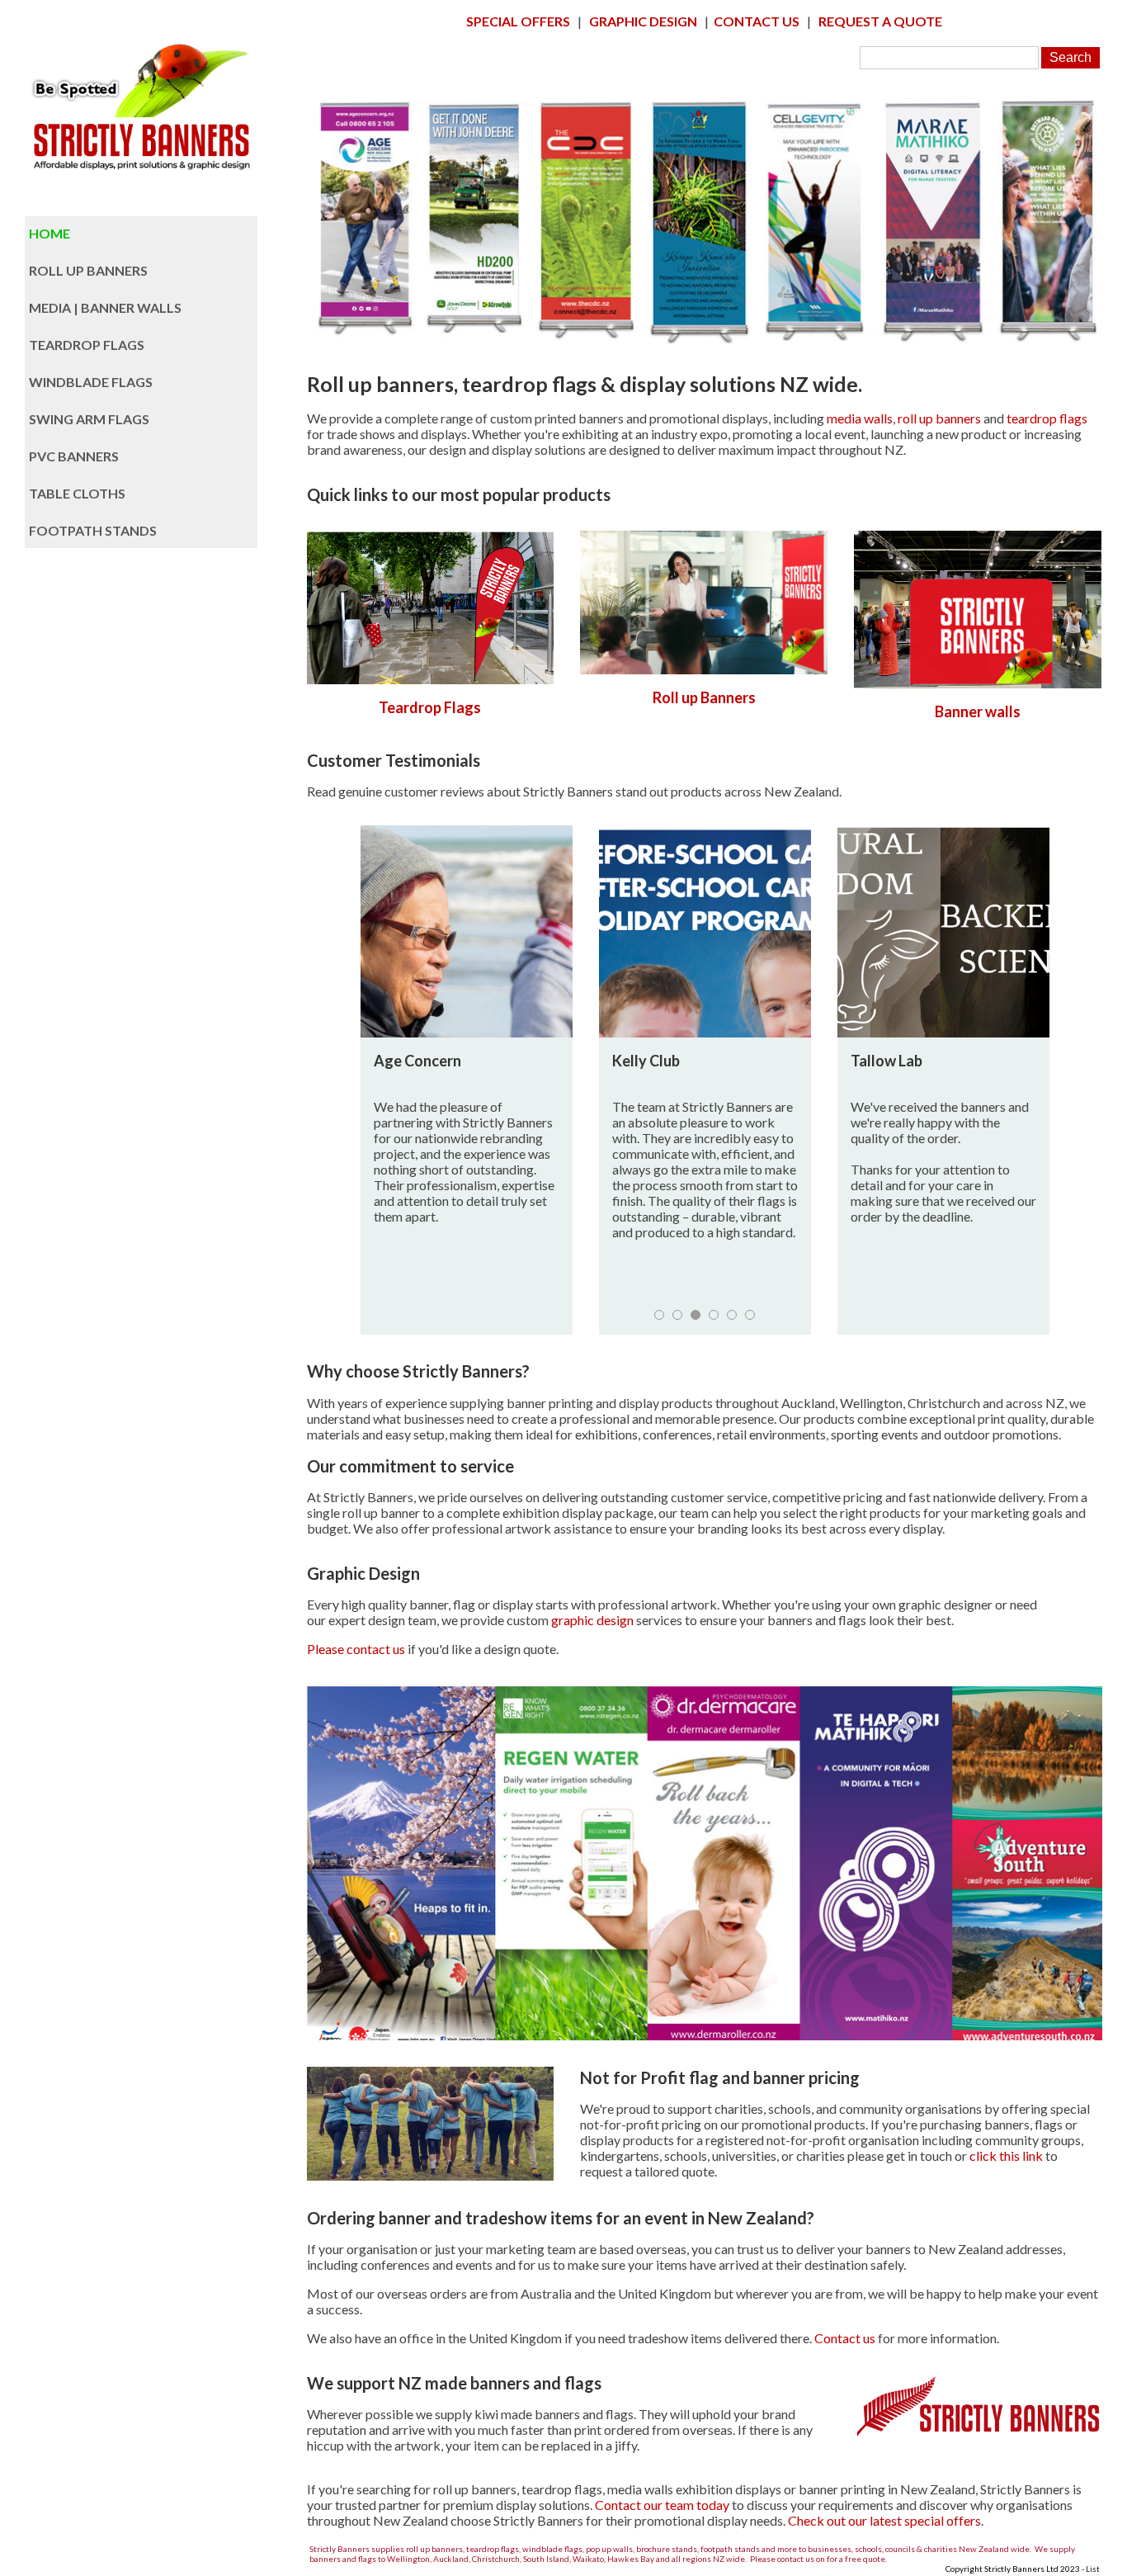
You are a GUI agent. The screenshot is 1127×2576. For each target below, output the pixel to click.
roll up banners (939, 418)
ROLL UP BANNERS (88, 270)
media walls (860, 418)
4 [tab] (714, 1315)
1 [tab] (659, 1315)
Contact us (845, 2338)
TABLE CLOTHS (77, 493)
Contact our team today (662, 2505)
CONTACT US (757, 21)
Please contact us (356, 1649)
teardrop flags (1047, 418)
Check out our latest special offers (884, 2520)
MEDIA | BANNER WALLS (105, 307)
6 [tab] (750, 1315)
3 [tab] (696, 1315)
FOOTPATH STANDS (93, 530)
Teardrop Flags (430, 707)
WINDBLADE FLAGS (91, 382)
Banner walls (978, 711)
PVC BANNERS (74, 456)
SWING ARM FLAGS (89, 419)
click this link (1006, 2155)
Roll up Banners (704, 697)
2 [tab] (677, 1315)
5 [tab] (732, 1315)
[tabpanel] (467, 1080)
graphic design (592, 1620)
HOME (50, 233)
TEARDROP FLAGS (87, 345)
